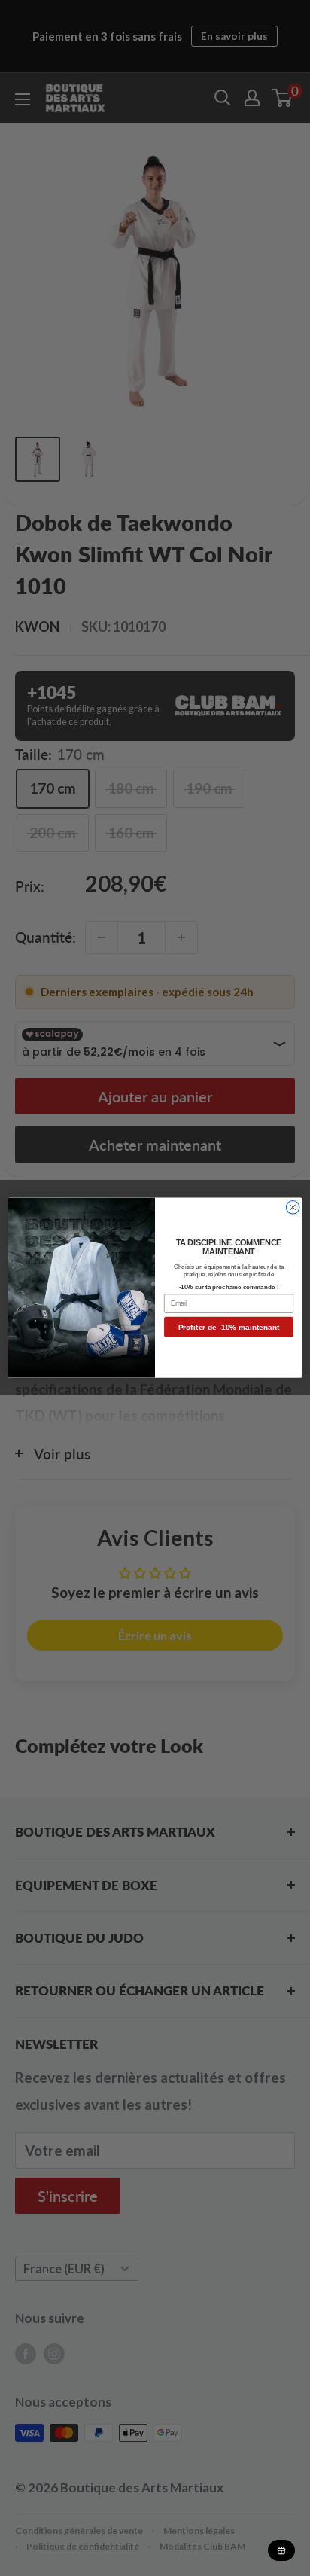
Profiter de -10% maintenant (229, 1327)
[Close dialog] (293, 1208)
